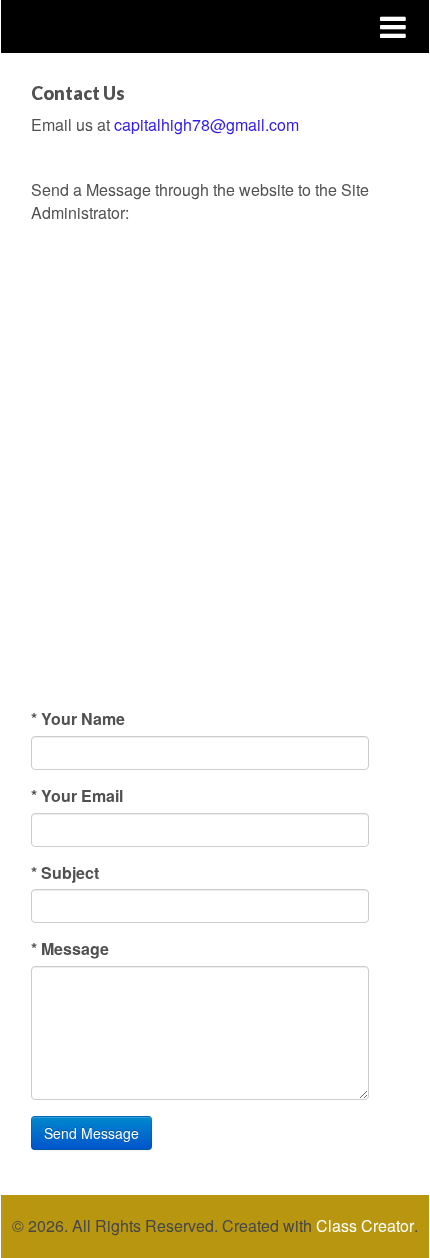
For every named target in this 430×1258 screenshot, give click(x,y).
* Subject (65, 873)
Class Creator (365, 1226)
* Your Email (77, 796)
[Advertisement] (215, 483)
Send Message (91, 1133)
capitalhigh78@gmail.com (206, 124)
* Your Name (78, 719)
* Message (70, 949)
